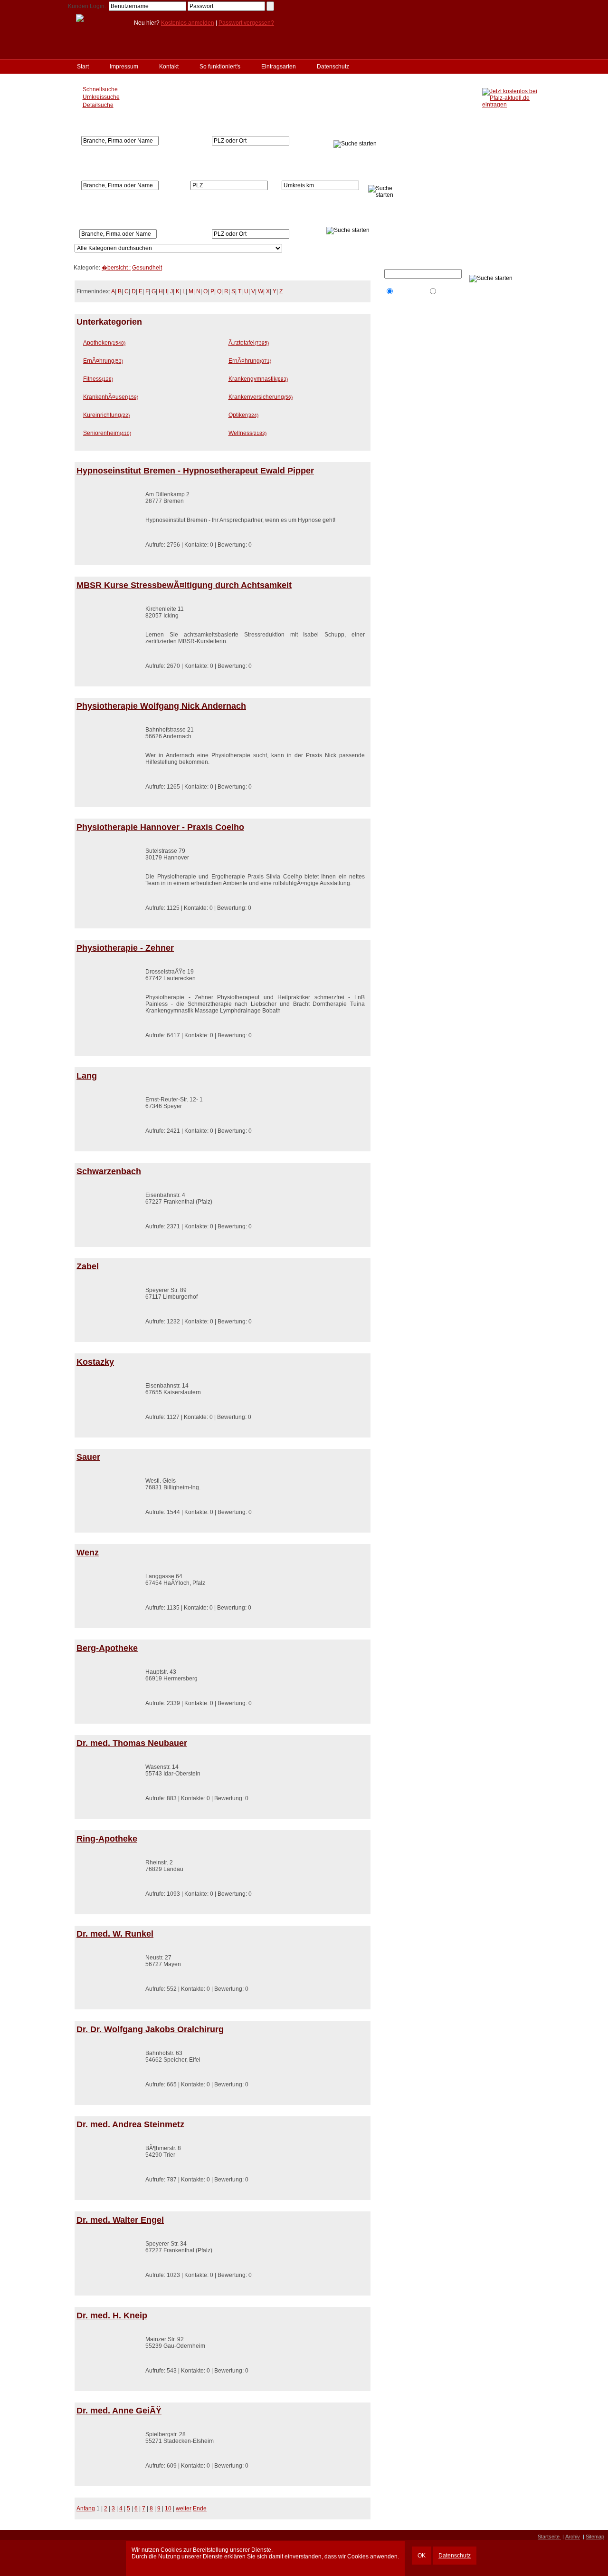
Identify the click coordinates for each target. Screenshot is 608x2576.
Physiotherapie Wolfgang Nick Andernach (161, 706)
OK (422, 2556)
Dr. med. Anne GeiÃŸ (119, 2411)
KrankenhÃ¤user (111, 397)
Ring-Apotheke (107, 1839)
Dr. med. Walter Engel (120, 2220)
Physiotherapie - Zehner (125, 948)
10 (168, 2508)
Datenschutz (455, 2556)
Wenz (88, 1553)
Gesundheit (147, 268)
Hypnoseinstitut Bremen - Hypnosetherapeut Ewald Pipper (195, 471)
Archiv (573, 2537)
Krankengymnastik (258, 379)
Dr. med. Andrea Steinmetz (130, 2124)
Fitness (98, 379)
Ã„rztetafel (249, 343)
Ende (200, 2508)
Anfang (86, 2508)
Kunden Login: (87, 6)
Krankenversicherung (261, 397)
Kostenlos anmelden (188, 23)
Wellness (247, 433)
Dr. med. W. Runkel (115, 1934)
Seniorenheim (107, 433)
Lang (87, 1076)
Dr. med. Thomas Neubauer (132, 1743)
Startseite (549, 2537)
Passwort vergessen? (246, 23)
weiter (184, 2508)
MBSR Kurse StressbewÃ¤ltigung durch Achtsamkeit (184, 585)
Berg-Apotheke (107, 1648)
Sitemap (595, 2537)
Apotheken (104, 343)
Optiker (243, 415)
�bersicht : (116, 268)
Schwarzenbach (109, 1171)
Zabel (88, 1266)
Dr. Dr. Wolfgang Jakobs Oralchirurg (150, 2029)
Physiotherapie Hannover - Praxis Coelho (160, 827)
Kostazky (95, 1362)
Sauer (88, 1457)
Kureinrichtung (106, 415)
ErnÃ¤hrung (103, 361)
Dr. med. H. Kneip (112, 2316)
